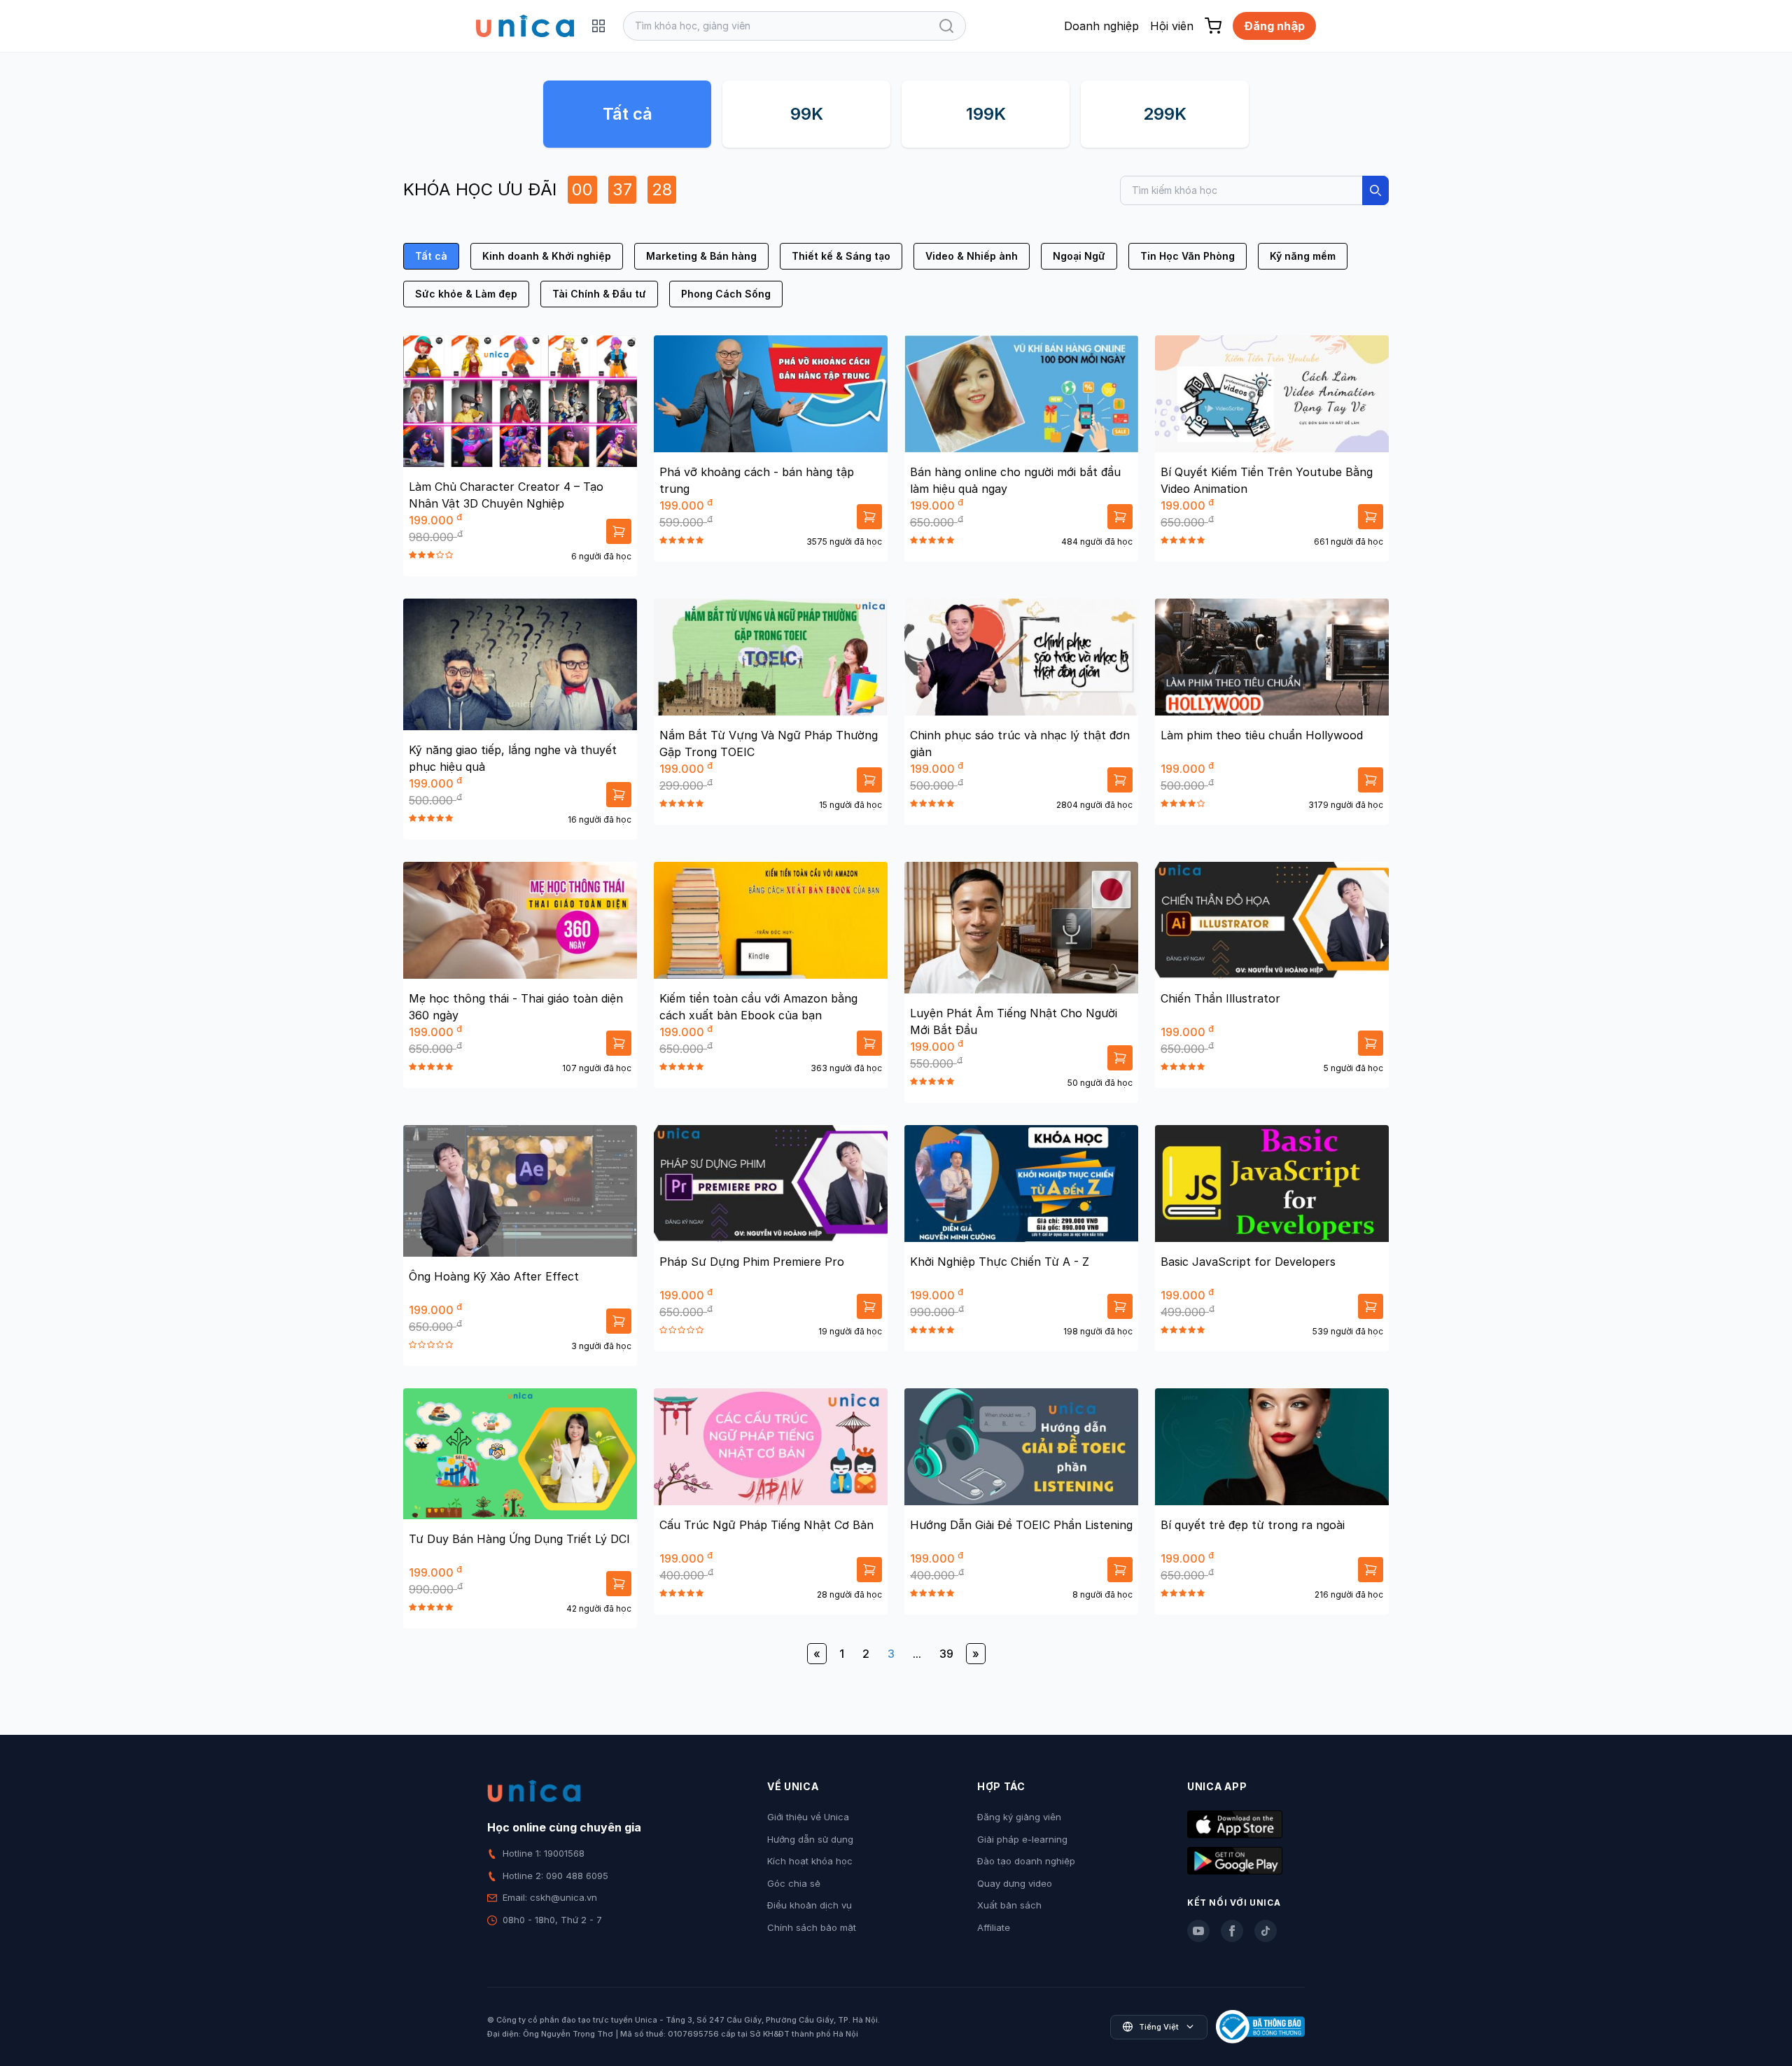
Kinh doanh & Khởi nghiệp (547, 256)
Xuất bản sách (1009, 1905)
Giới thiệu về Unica (808, 1817)
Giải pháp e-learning (1022, 1839)
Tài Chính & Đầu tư (599, 294)
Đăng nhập (1274, 26)
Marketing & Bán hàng (701, 256)
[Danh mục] (598, 26)
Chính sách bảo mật (812, 1927)
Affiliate (994, 1927)
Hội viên (1172, 26)
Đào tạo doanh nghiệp (1026, 1861)
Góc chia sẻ (794, 1883)
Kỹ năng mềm (1303, 256)
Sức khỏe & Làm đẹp (466, 294)
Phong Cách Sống (726, 294)
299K (1165, 114)
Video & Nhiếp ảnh (972, 256)
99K (807, 114)
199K (986, 114)
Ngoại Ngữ (1079, 256)
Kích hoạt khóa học (810, 1861)
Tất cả (628, 114)
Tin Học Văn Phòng (1188, 256)
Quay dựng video (1015, 1883)
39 (946, 1654)
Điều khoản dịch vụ (810, 1905)
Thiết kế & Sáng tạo (841, 256)
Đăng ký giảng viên (1019, 1817)
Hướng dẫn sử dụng (810, 1839)
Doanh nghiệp (1101, 26)
